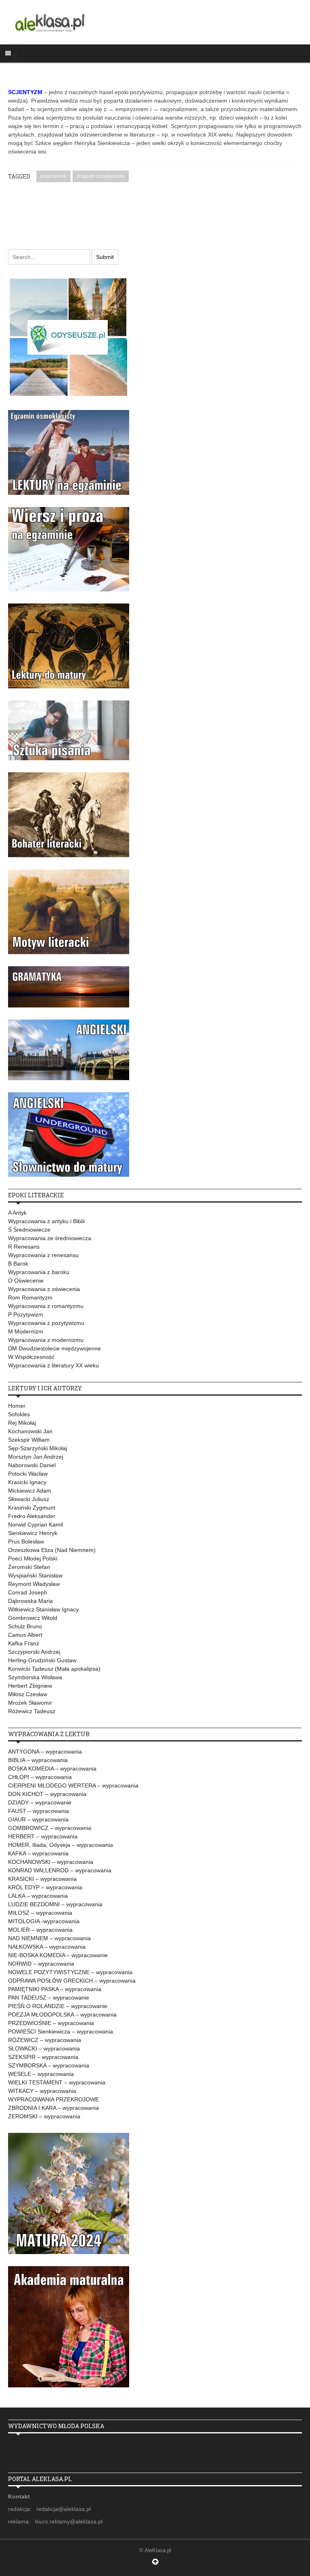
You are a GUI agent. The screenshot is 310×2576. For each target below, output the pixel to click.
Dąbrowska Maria (30, 1601)
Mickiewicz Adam (30, 1491)
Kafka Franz (24, 1643)
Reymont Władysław (34, 1584)
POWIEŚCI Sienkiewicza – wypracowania (61, 2031)
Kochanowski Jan (30, 1431)
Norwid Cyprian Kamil (36, 1525)
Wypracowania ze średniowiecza (50, 1238)
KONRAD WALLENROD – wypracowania (60, 1870)
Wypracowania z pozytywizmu (46, 1323)
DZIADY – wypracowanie (40, 1802)
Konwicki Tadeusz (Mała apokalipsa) (54, 1669)
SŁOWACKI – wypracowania (44, 2048)
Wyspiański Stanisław (35, 1575)
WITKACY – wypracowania (42, 2091)
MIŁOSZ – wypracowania (40, 1913)
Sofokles (19, 1414)
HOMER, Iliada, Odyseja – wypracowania (61, 1845)
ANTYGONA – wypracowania (45, 1752)
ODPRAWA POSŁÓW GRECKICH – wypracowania (72, 1981)
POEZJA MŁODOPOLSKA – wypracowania (62, 2015)
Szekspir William (29, 1440)
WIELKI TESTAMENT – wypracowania (57, 2082)
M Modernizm (26, 1331)
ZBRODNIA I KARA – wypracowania (53, 2108)
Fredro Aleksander (32, 1516)
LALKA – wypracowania (38, 1896)
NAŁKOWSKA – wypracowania (47, 1947)
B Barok (18, 1264)
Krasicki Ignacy (27, 1482)
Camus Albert (25, 1635)
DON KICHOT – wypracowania (47, 1794)
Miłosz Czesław (28, 1694)
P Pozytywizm (26, 1314)
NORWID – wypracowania (41, 1964)
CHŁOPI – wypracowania (40, 1777)
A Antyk (17, 1213)
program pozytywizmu (101, 176)
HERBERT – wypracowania (43, 1836)
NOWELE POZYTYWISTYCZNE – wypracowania (70, 1972)
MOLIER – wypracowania (40, 1930)
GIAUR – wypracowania (38, 1819)
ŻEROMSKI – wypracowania (44, 2116)
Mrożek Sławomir (30, 1703)
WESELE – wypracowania (41, 2074)
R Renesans (24, 1247)
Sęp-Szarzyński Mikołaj (38, 1448)
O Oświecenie (26, 1281)
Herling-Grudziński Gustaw (42, 1660)
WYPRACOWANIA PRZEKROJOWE (53, 2099)
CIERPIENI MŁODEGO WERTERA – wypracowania (73, 1785)
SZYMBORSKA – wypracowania (49, 2065)
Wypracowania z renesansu (43, 1255)
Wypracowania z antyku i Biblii (46, 1221)
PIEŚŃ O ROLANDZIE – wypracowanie (58, 2006)
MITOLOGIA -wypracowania (44, 1921)
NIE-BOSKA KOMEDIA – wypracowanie (58, 1955)
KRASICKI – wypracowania (42, 1879)
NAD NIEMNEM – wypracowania (49, 1938)
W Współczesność (31, 1357)
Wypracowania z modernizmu (46, 1340)
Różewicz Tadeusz (32, 1711)
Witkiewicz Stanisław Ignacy (43, 1609)
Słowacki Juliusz (29, 1499)
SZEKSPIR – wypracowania (43, 2057)
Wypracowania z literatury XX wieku (53, 1365)
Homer (17, 1406)
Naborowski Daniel (32, 1465)
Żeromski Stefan (29, 1567)
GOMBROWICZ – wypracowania (50, 1828)
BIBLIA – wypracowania (38, 1760)
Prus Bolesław (26, 1541)
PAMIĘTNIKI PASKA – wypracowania (55, 1989)
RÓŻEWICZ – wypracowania (45, 2040)
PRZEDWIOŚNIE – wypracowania (51, 2023)
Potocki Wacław (28, 1474)
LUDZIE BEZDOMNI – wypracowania (55, 1904)
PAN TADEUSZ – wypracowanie (49, 1998)
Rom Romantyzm (30, 1297)
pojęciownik (53, 176)
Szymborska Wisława (35, 1677)
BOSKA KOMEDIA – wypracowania (52, 1769)
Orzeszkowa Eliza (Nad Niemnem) (52, 1550)
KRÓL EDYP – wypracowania (45, 1887)
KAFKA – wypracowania (38, 1853)
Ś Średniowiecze (29, 1230)
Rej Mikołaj (22, 1423)
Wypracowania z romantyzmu (46, 1306)
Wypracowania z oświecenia (44, 1289)
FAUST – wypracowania (39, 1811)
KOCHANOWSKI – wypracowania (51, 1862)
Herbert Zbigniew (30, 1686)
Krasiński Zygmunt (32, 1508)
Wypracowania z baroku (39, 1272)
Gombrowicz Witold (33, 1618)
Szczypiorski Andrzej (34, 1652)
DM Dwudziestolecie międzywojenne (54, 1348)
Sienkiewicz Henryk (33, 1533)
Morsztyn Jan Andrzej (36, 1457)
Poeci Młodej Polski (33, 1558)
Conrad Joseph (28, 1592)
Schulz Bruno (25, 1626)
